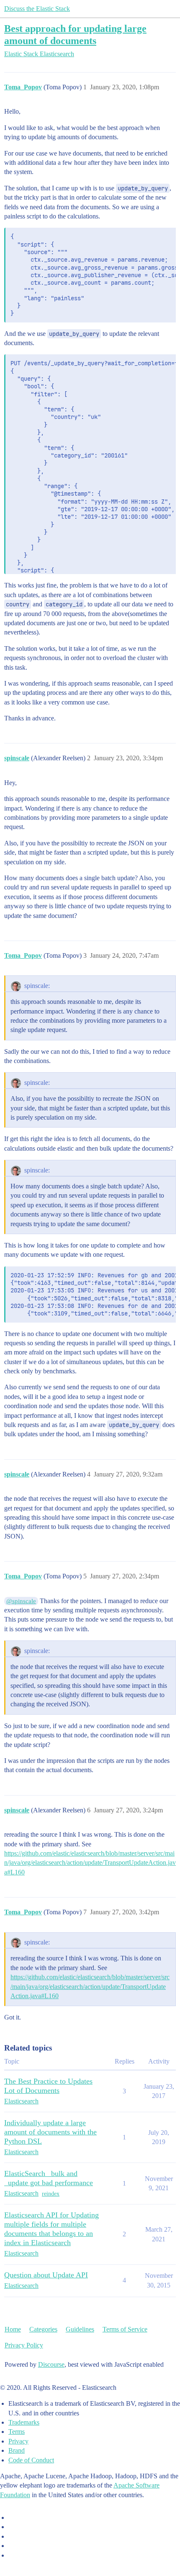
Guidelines (80, 2329)
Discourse (51, 2364)
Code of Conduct (31, 2460)
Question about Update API (46, 2275)
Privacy (18, 2441)
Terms (17, 2432)
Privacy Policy (24, 2345)
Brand (17, 2450)
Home (13, 2329)
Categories (43, 2329)
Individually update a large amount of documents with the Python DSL (50, 2132)
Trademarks (24, 2422)
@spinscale (21, 1601)
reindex (51, 2194)
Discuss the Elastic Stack (37, 9)
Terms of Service (125, 2329)
